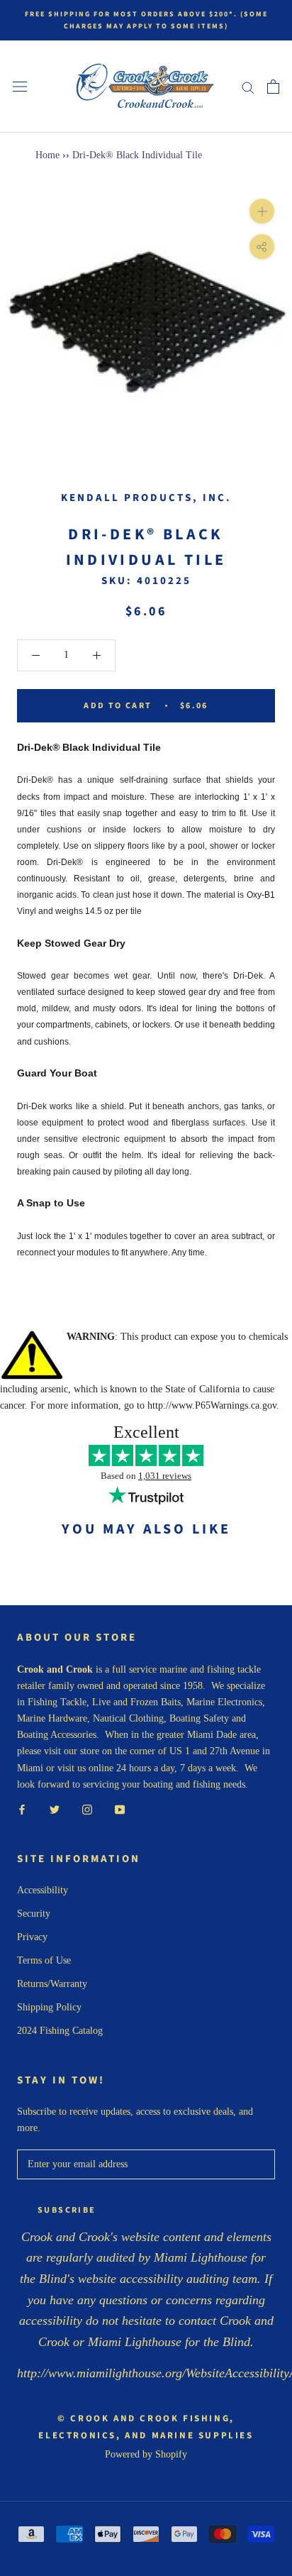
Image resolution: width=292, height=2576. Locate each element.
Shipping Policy (49, 2007)
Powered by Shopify (146, 2454)
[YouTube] (120, 1809)
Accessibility (43, 1890)
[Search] (248, 87)
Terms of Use (44, 1960)
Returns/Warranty (52, 1984)
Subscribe (67, 2210)
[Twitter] (55, 1809)
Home (47, 155)
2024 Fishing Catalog (60, 2031)
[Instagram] (87, 1809)
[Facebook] (22, 1809)
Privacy (32, 1937)
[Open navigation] (20, 87)
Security (34, 1914)
